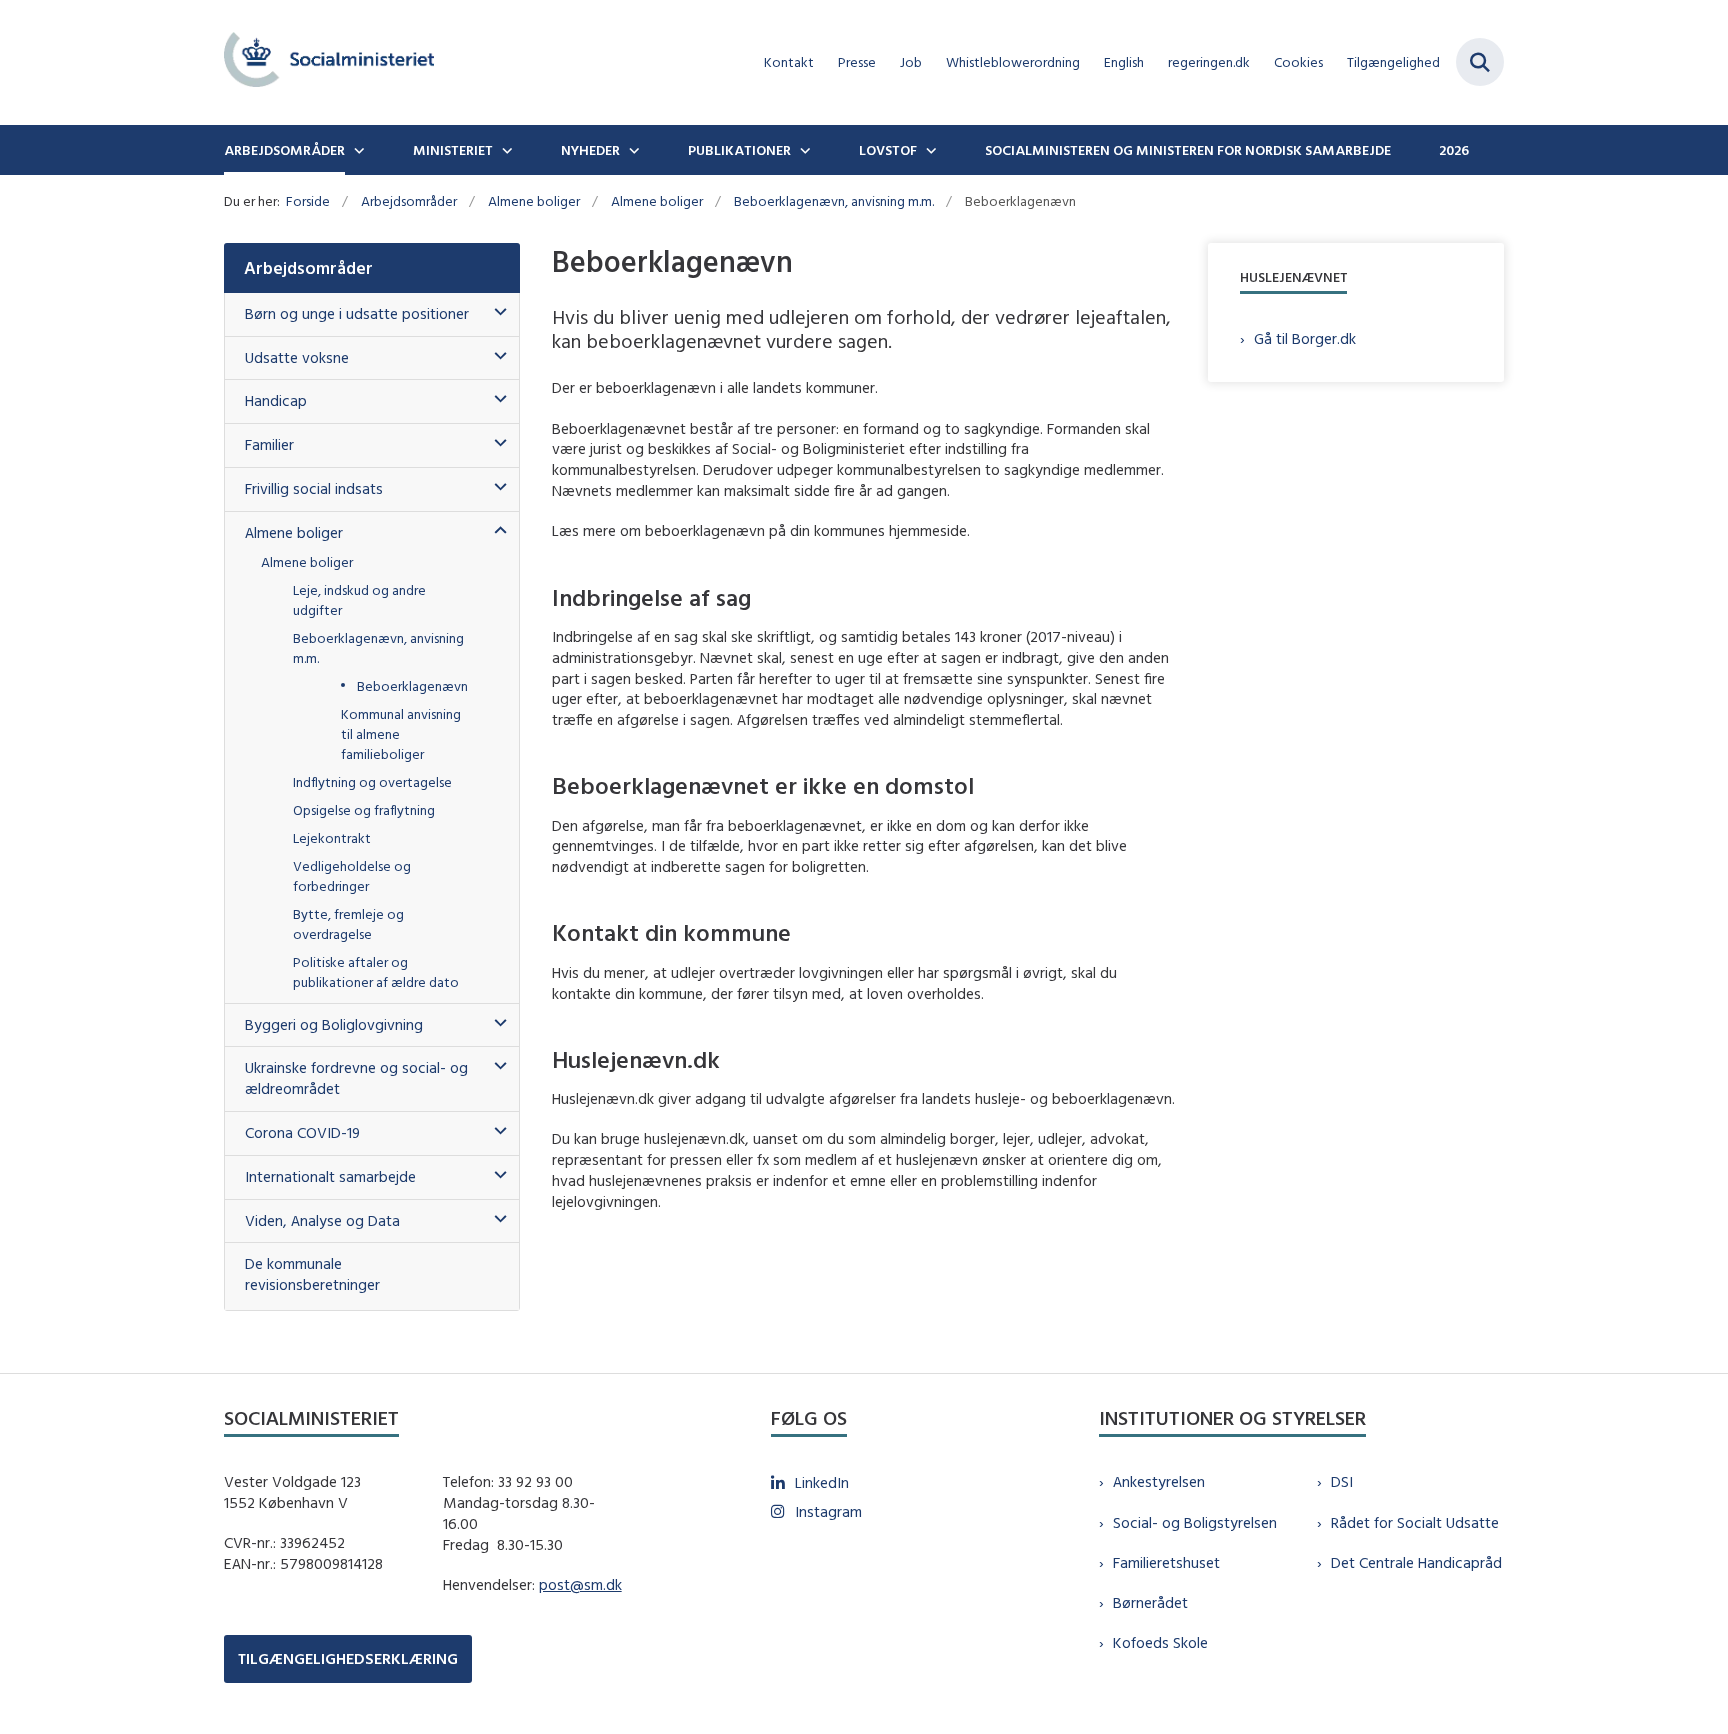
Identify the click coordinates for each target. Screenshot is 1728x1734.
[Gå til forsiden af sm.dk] (329, 62)
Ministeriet (453, 150)
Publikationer (739, 150)
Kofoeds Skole (1160, 1642)
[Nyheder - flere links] (632, 150)
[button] (495, 312)
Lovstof (888, 150)
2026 (1454, 150)
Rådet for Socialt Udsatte (1415, 1522)
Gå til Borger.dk (1305, 338)
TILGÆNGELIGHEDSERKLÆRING (348, 1658)
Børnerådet (1150, 1602)
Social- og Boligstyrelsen (1195, 1522)
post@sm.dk (580, 1584)
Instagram (828, 1511)
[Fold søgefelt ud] (1480, 62)
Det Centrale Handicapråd (1416, 1562)
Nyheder (590, 150)
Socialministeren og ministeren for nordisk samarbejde (1188, 150)
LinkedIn (822, 1482)
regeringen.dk (1209, 62)
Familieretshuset (1166, 1562)
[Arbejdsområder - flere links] (357, 150)
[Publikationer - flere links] (803, 150)
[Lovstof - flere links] (929, 150)
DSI (1342, 1481)
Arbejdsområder (284, 150)
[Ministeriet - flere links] (505, 150)
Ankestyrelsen (1159, 1481)
